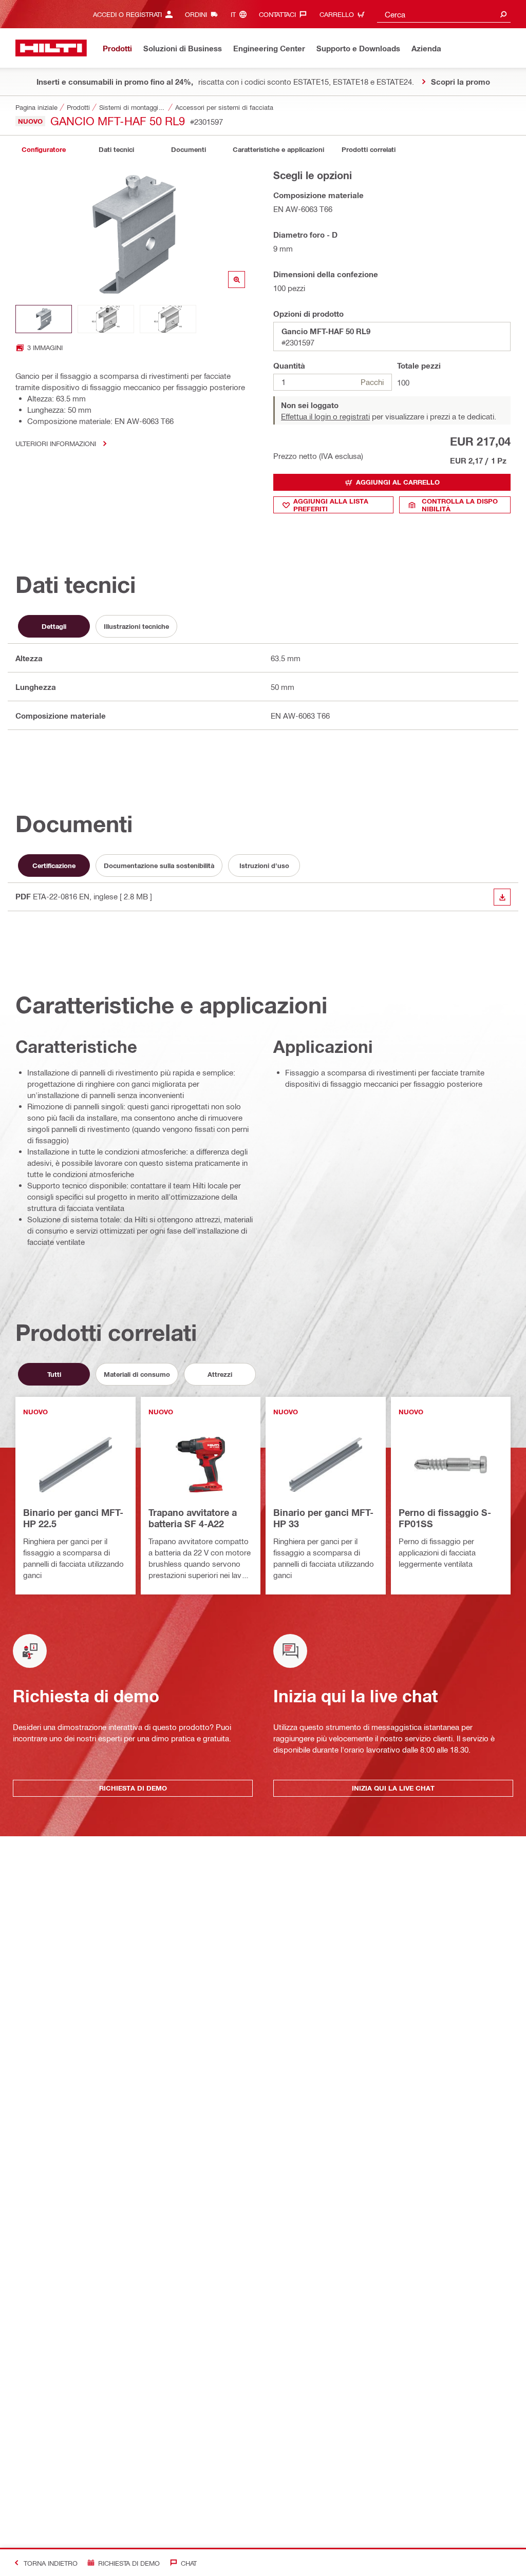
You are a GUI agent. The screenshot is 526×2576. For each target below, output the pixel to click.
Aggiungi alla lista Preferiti (331, 505)
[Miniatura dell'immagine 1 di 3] (44, 319)
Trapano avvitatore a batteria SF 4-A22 (193, 1518)
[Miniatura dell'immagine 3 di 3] (168, 319)
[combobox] (444, 14)
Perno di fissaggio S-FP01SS (445, 1518)
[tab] (44, 150)
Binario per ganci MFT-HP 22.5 (73, 1518)
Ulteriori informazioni (56, 443)
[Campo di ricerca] (503, 14)
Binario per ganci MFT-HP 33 (323, 1518)
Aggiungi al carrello (398, 482)
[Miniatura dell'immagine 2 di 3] (106, 319)
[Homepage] (51, 48)
